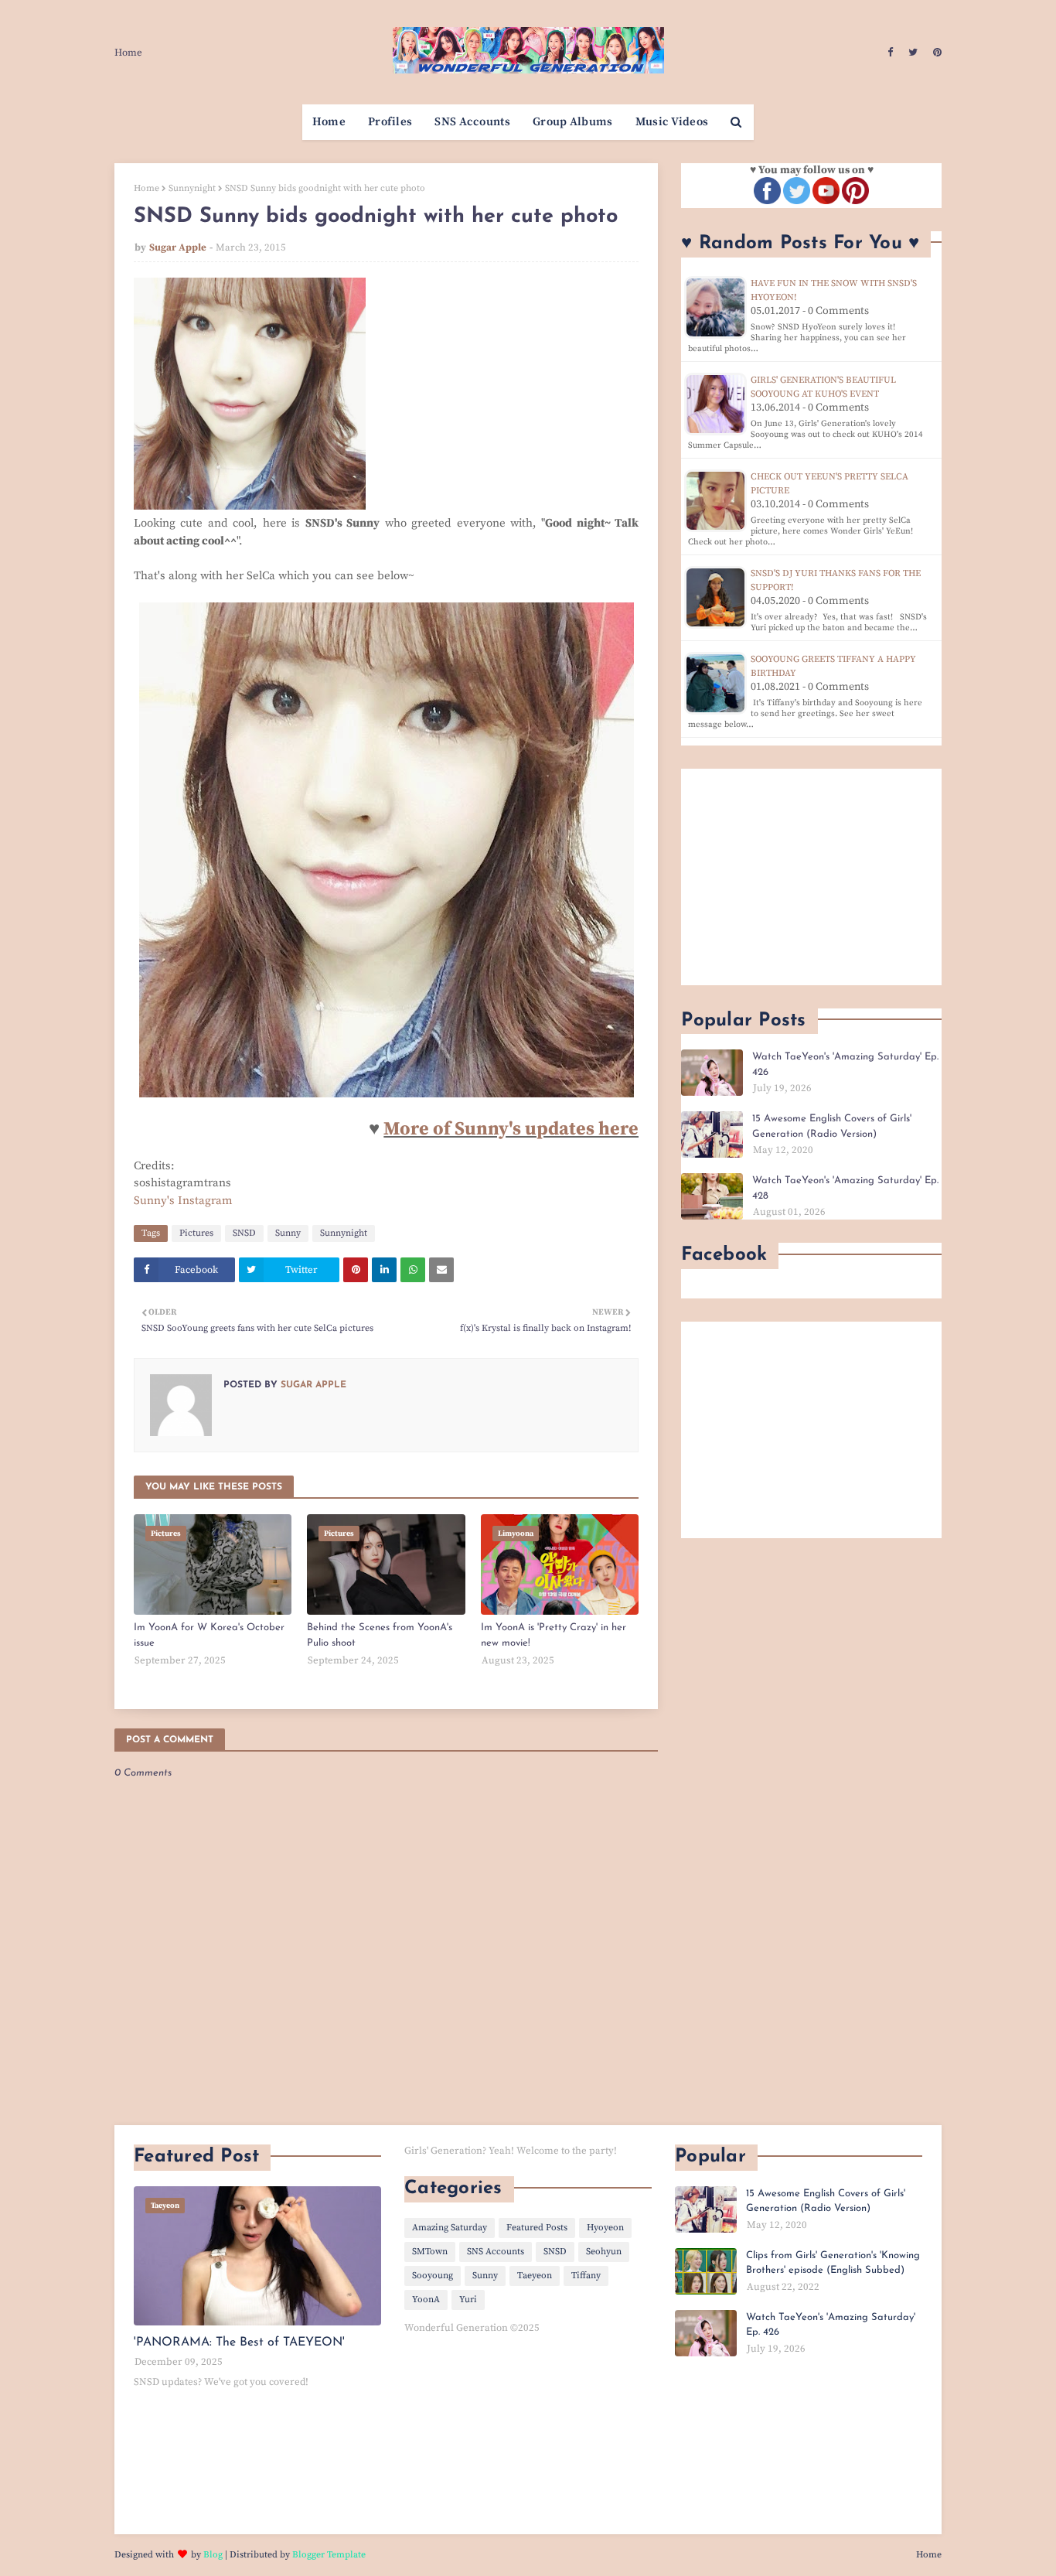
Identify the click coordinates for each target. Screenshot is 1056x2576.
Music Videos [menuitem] (672, 122)
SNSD (244, 1233)
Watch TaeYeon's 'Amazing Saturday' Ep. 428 (845, 1188)
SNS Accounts (496, 2252)
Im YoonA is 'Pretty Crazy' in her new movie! (554, 1635)
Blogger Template (329, 2555)
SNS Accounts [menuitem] (472, 122)
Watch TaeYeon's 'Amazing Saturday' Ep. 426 (845, 1065)
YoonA (426, 2300)
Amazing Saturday (450, 2228)
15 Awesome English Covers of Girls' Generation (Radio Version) (832, 1126)
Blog (213, 2555)
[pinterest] (935, 53)
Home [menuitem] (329, 122)
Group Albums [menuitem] (573, 122)
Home (128, 53)
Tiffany (586, 2276)
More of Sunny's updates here (511, 1129)
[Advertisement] (811, 877)
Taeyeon (535, 2276)
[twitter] (913, 53)
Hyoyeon (605, 2228)
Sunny (288, 1233)
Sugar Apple (178, 247)
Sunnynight (192, 188)
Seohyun (604, 2252)
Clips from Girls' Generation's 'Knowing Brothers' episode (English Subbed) (833, 2263)
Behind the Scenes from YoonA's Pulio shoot (380, 1635)
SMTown (430, 2252)
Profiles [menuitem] (390, 122)
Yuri (468, 2300)
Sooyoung (433, 2276)
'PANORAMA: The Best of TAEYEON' (239, 2342)
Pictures (196, 1233)
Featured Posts (537, 2228)
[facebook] (890, 53)
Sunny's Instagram (183, 1201)
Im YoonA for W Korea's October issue (209, 1635)
